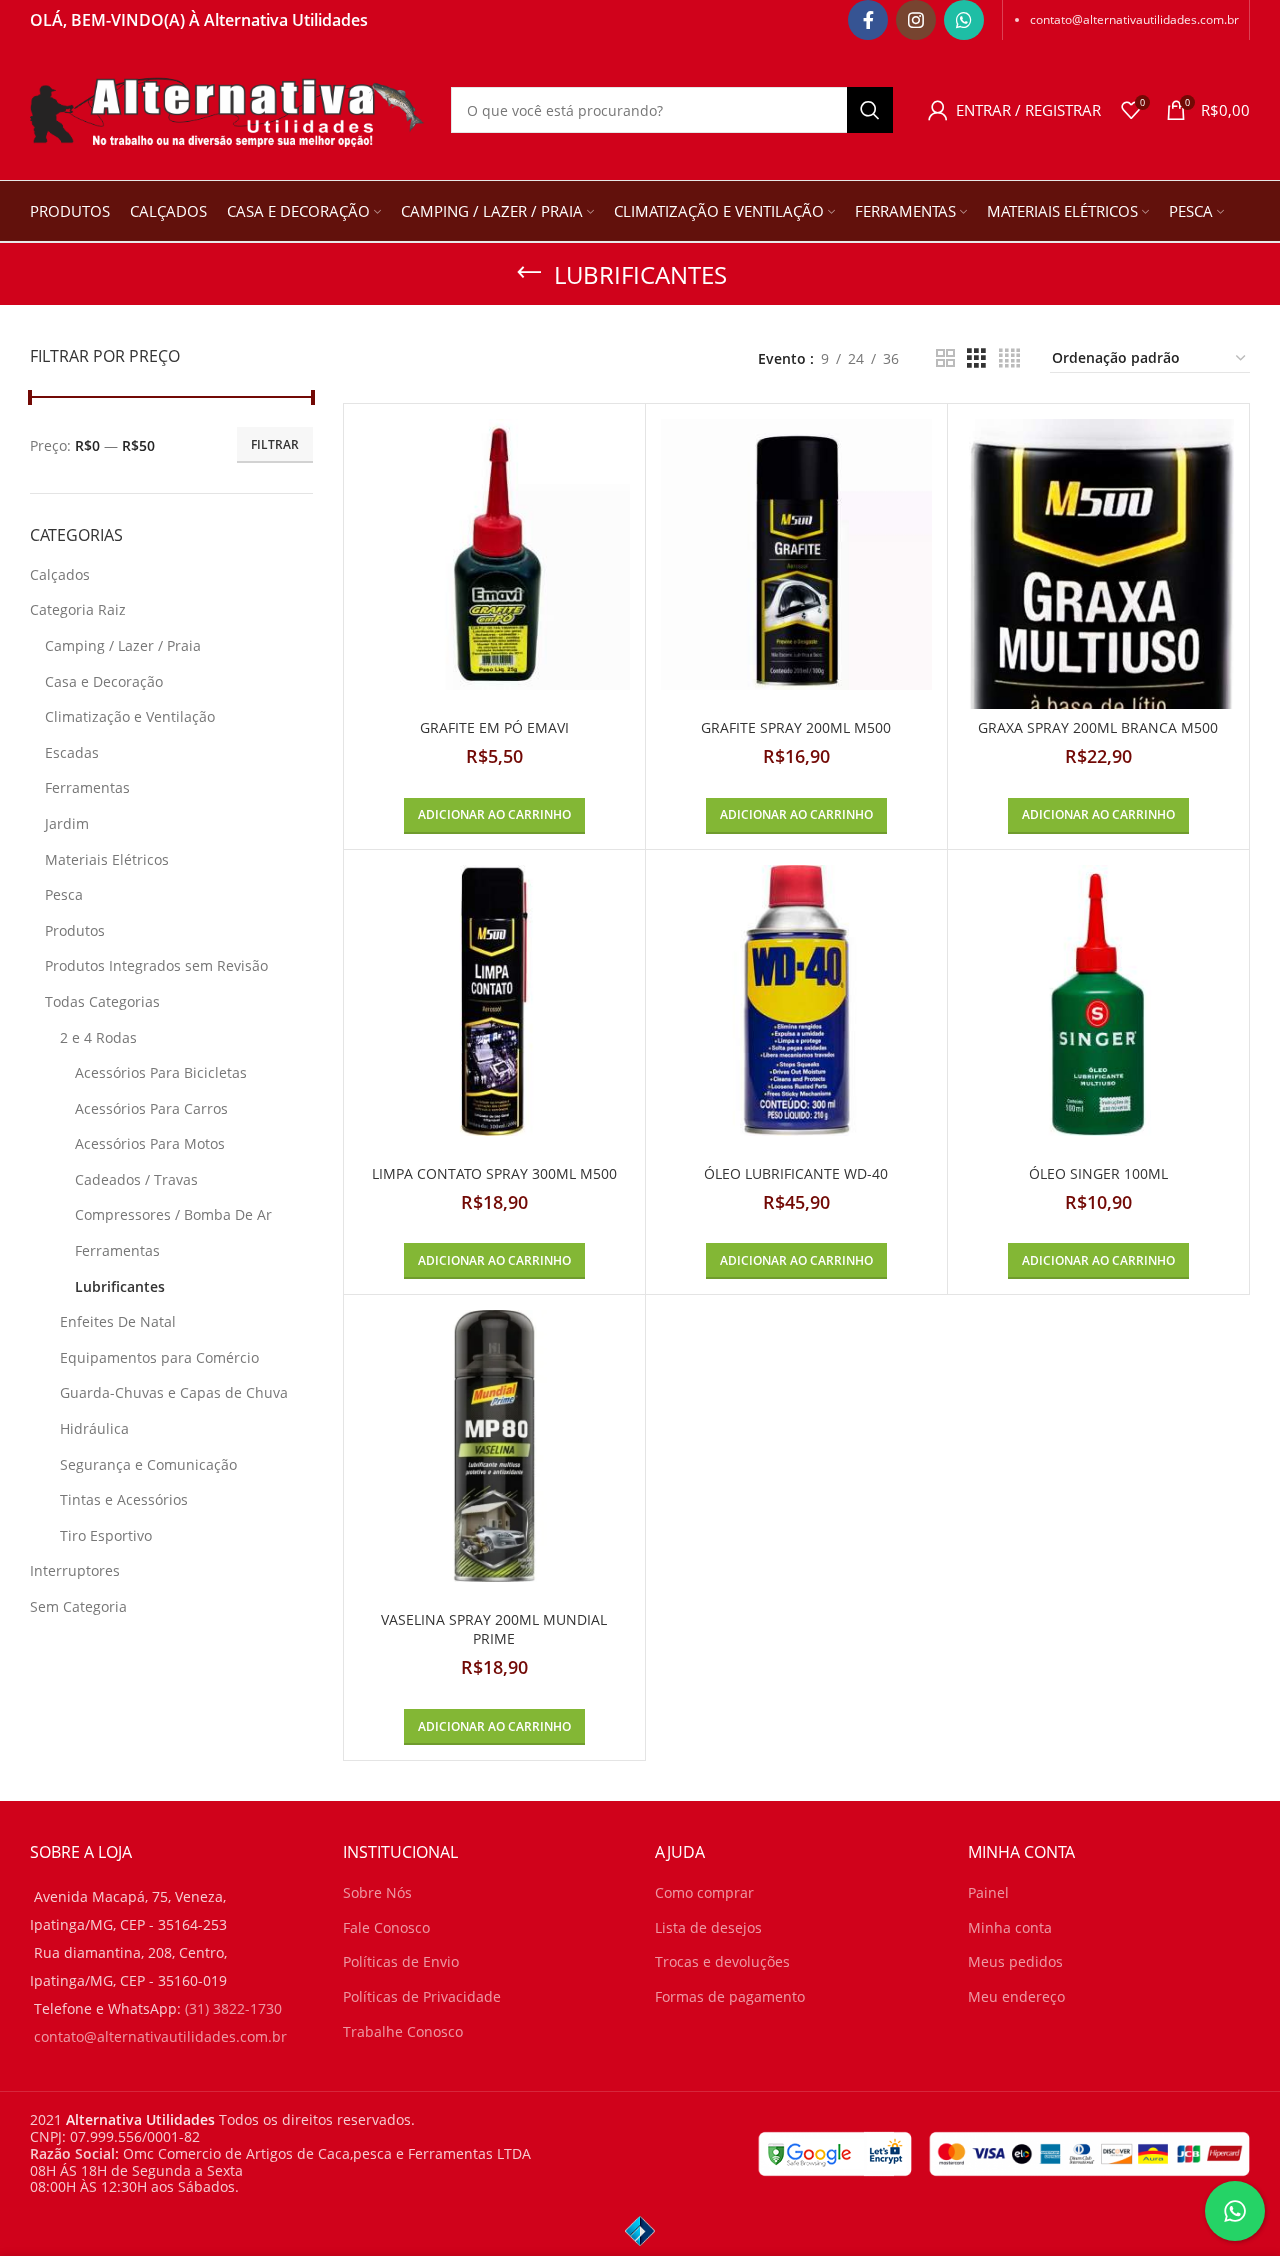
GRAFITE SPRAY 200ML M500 (796, 727)
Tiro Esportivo (106, 1535)
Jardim (67, 823)
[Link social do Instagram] (916, 20)
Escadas (72, 752)
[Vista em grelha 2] (945, 358)
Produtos (75, 930)
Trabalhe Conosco (403, 2031)
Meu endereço (1016, 1996)
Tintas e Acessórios (124, 1499)
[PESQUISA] (870, 110)
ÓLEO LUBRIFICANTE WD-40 (796, 1173)
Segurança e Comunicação (148, 1464)
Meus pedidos (1015, 1961)
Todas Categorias (102, 1001)
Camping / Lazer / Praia (123, 645)
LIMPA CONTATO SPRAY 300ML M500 (494, 1173)
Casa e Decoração (104, 681)
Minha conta (1010, 1927)
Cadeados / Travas (136, 1179)
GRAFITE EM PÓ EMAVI (494, 727)
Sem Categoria (78, 1606)
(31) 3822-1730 (233, 2008)
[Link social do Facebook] (868, 20)
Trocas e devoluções (722, 1961)
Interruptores (75, 1570)
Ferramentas (87, 787)
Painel (988, 1892)
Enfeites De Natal (118, 1321)
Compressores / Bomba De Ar (173, 1214)
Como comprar (704, 1892)
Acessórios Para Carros (151, 1108)
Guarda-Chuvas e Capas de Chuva (174, 1392)
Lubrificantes (120, 1286)
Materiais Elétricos (107, 859)
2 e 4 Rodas (98, 1037)
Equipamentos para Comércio (159, 1357)
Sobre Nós (377, 1892)
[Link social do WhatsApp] (964, 20)
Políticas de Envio (401, 1961)
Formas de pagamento (730, 1996)
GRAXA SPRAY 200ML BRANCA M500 (1098, 727)
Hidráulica (94, 1428)
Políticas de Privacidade (422, 1996)
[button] (494, 816)
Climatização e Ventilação (130, 716)
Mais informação (1087, 2222)
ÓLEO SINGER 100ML (1098, 1173)
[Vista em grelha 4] (1009, 358)
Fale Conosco (386, 1927)
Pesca (64, 894)
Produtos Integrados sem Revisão (156, 965)
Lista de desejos (708, 1927)
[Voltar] (529, 273)
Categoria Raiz (78, 609)
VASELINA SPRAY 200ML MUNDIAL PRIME (494, 1629)
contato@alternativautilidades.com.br (1134, 19)
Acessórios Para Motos (150, 1143)
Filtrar (275, 444)
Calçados (60, 574)
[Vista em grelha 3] (976, 358)
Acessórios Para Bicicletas (161, 1072)
